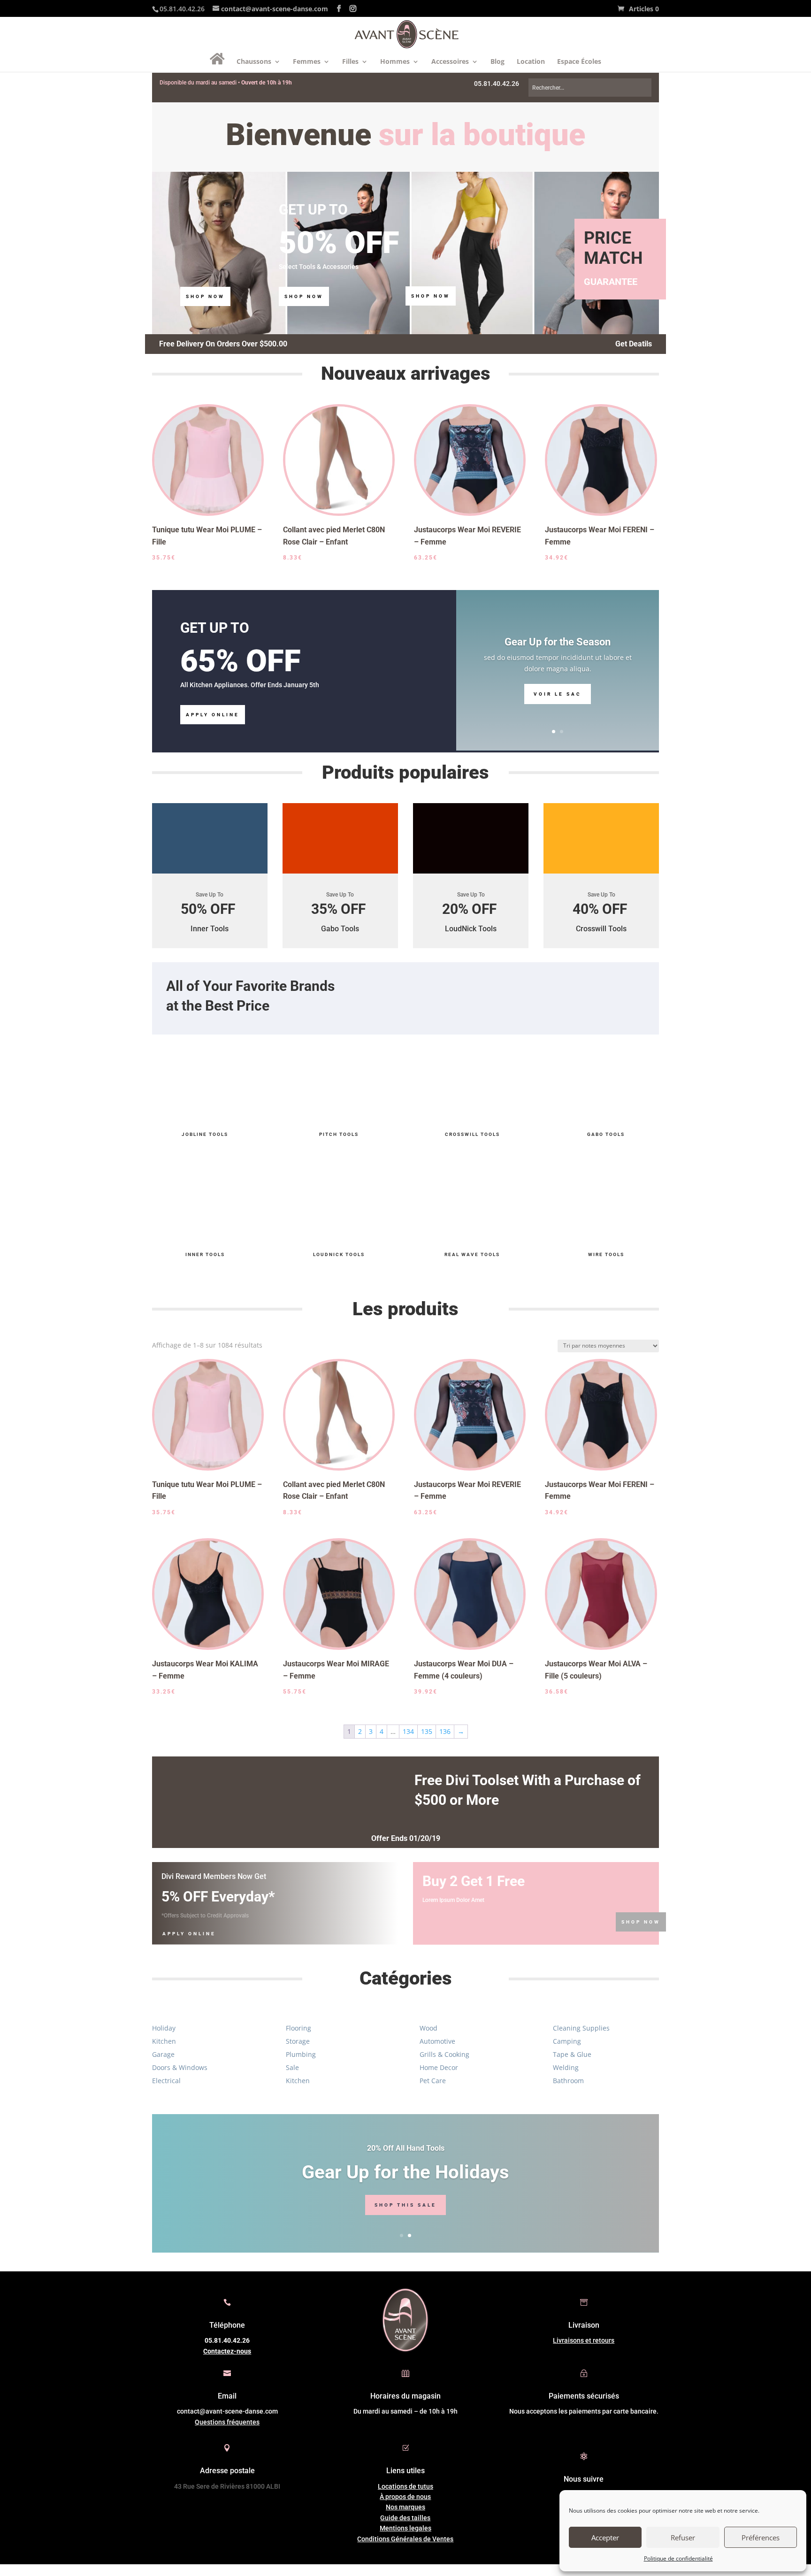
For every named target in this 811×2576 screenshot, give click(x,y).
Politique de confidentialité (678, 2558)
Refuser (683, 2538)
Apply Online (213, 715)
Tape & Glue (572, 2054)
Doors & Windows (180, 2067)
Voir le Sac (558, 694)
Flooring (298, 2028)
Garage (163, 2054)
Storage (298, 2041)
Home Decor (439, 2067)
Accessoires (450, 62)
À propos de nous (405, 2497)
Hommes (395, 62)
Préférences (761, 2538)
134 (408, 1731)
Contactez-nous (227, 2351)
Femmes (307, 62)
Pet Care (433, 2081)
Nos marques (405, 2507)
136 (445, 1731)
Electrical (166, 2081)
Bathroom (568, 2081)
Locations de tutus (405, 2486)
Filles (350, 62)
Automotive (437, 2041)
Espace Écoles (579, 62)
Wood (428, 2028)
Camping (567, 2041)
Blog (497, 62)
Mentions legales (405, 2528)
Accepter (605, 2538)
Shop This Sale (405, 2205)
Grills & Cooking (444, 2054)
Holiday (164, 2028)
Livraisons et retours (584, 2340)
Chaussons (254, 62)
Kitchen (164, 2041)
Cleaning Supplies (581, 2028)
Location (531, 62)
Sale (292, 2067)
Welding (566, 2067)
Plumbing (301, 2054)
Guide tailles (405, 2518)
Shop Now (205, 296)
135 (427, 1731)
